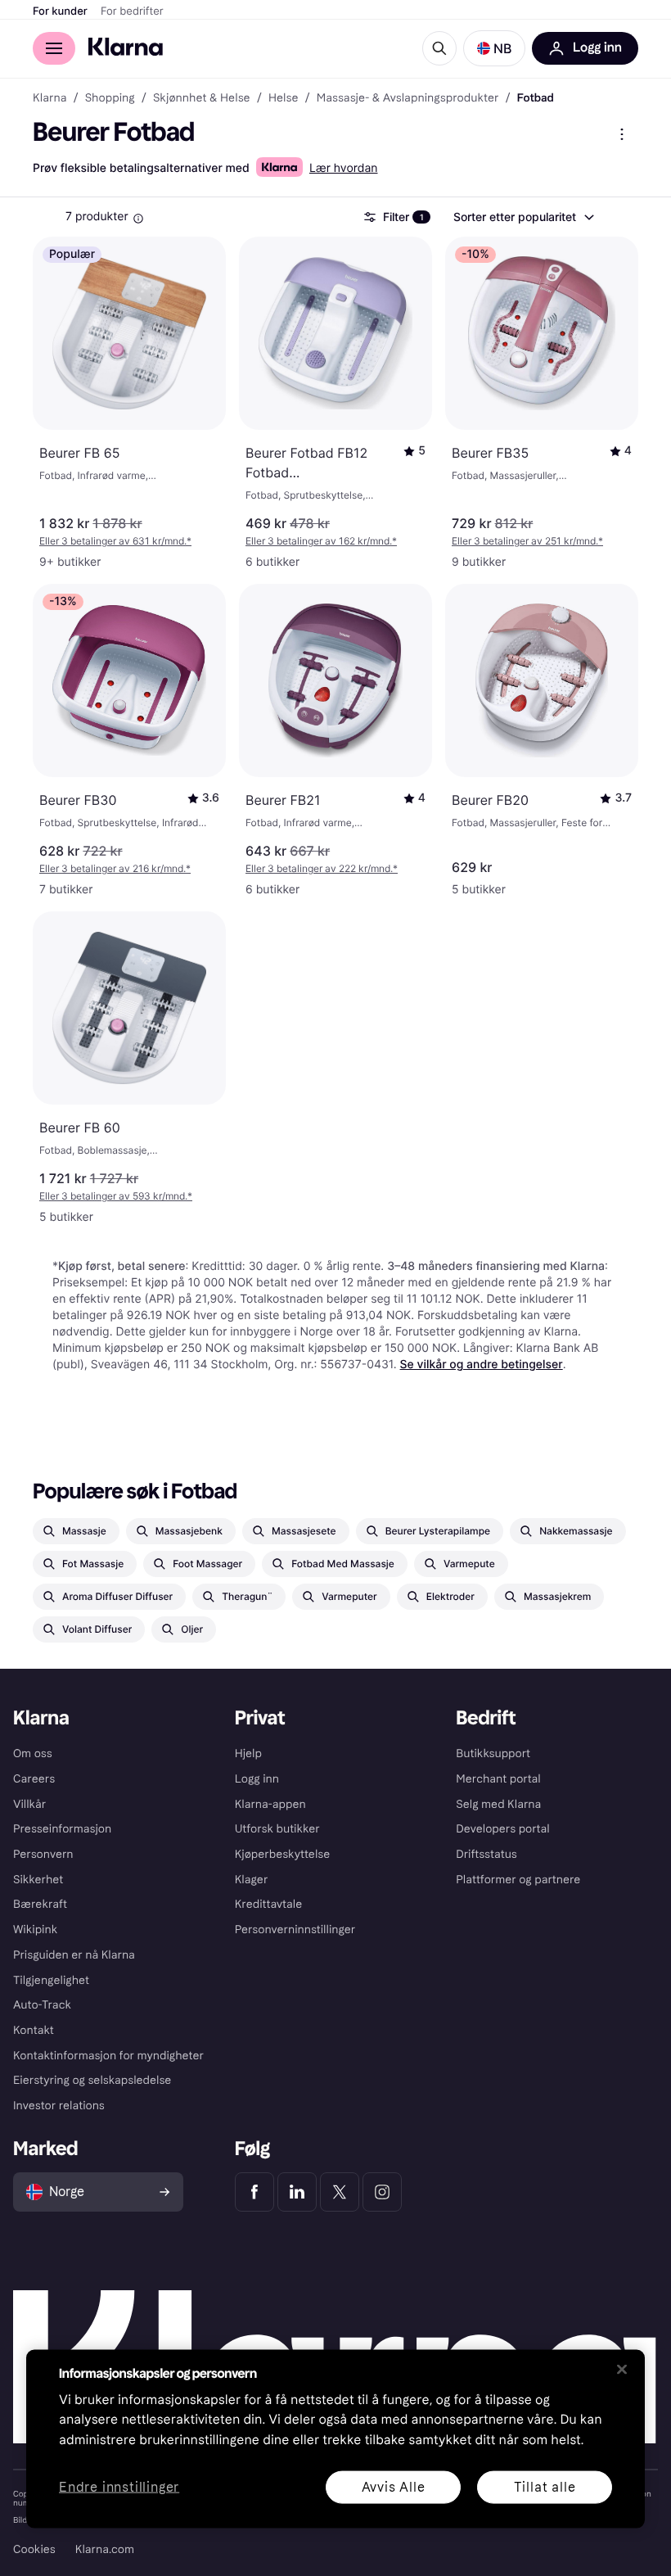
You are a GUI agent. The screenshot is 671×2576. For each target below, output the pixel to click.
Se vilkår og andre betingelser (482, 1365)
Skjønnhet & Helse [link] (202, 98)
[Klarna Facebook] (254, 2192)
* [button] (115, 541)
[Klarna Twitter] (340, 2192)
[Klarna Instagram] (382, 2192)
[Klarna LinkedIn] (297, 2192)
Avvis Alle (394, 2486)
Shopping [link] (110, 98)
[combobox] (523, 217)
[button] (494, 48)
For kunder (60, 11)
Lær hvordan (344, 168)
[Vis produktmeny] (622, 134)
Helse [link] (284, 98)
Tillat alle (545, 2486)
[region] (335, 2438)
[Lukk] (622, 2369)
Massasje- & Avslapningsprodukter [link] (408, 98)
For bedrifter (132, 11)
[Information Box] (138, 219)
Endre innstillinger (119, 2487)
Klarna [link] (50, 98)
